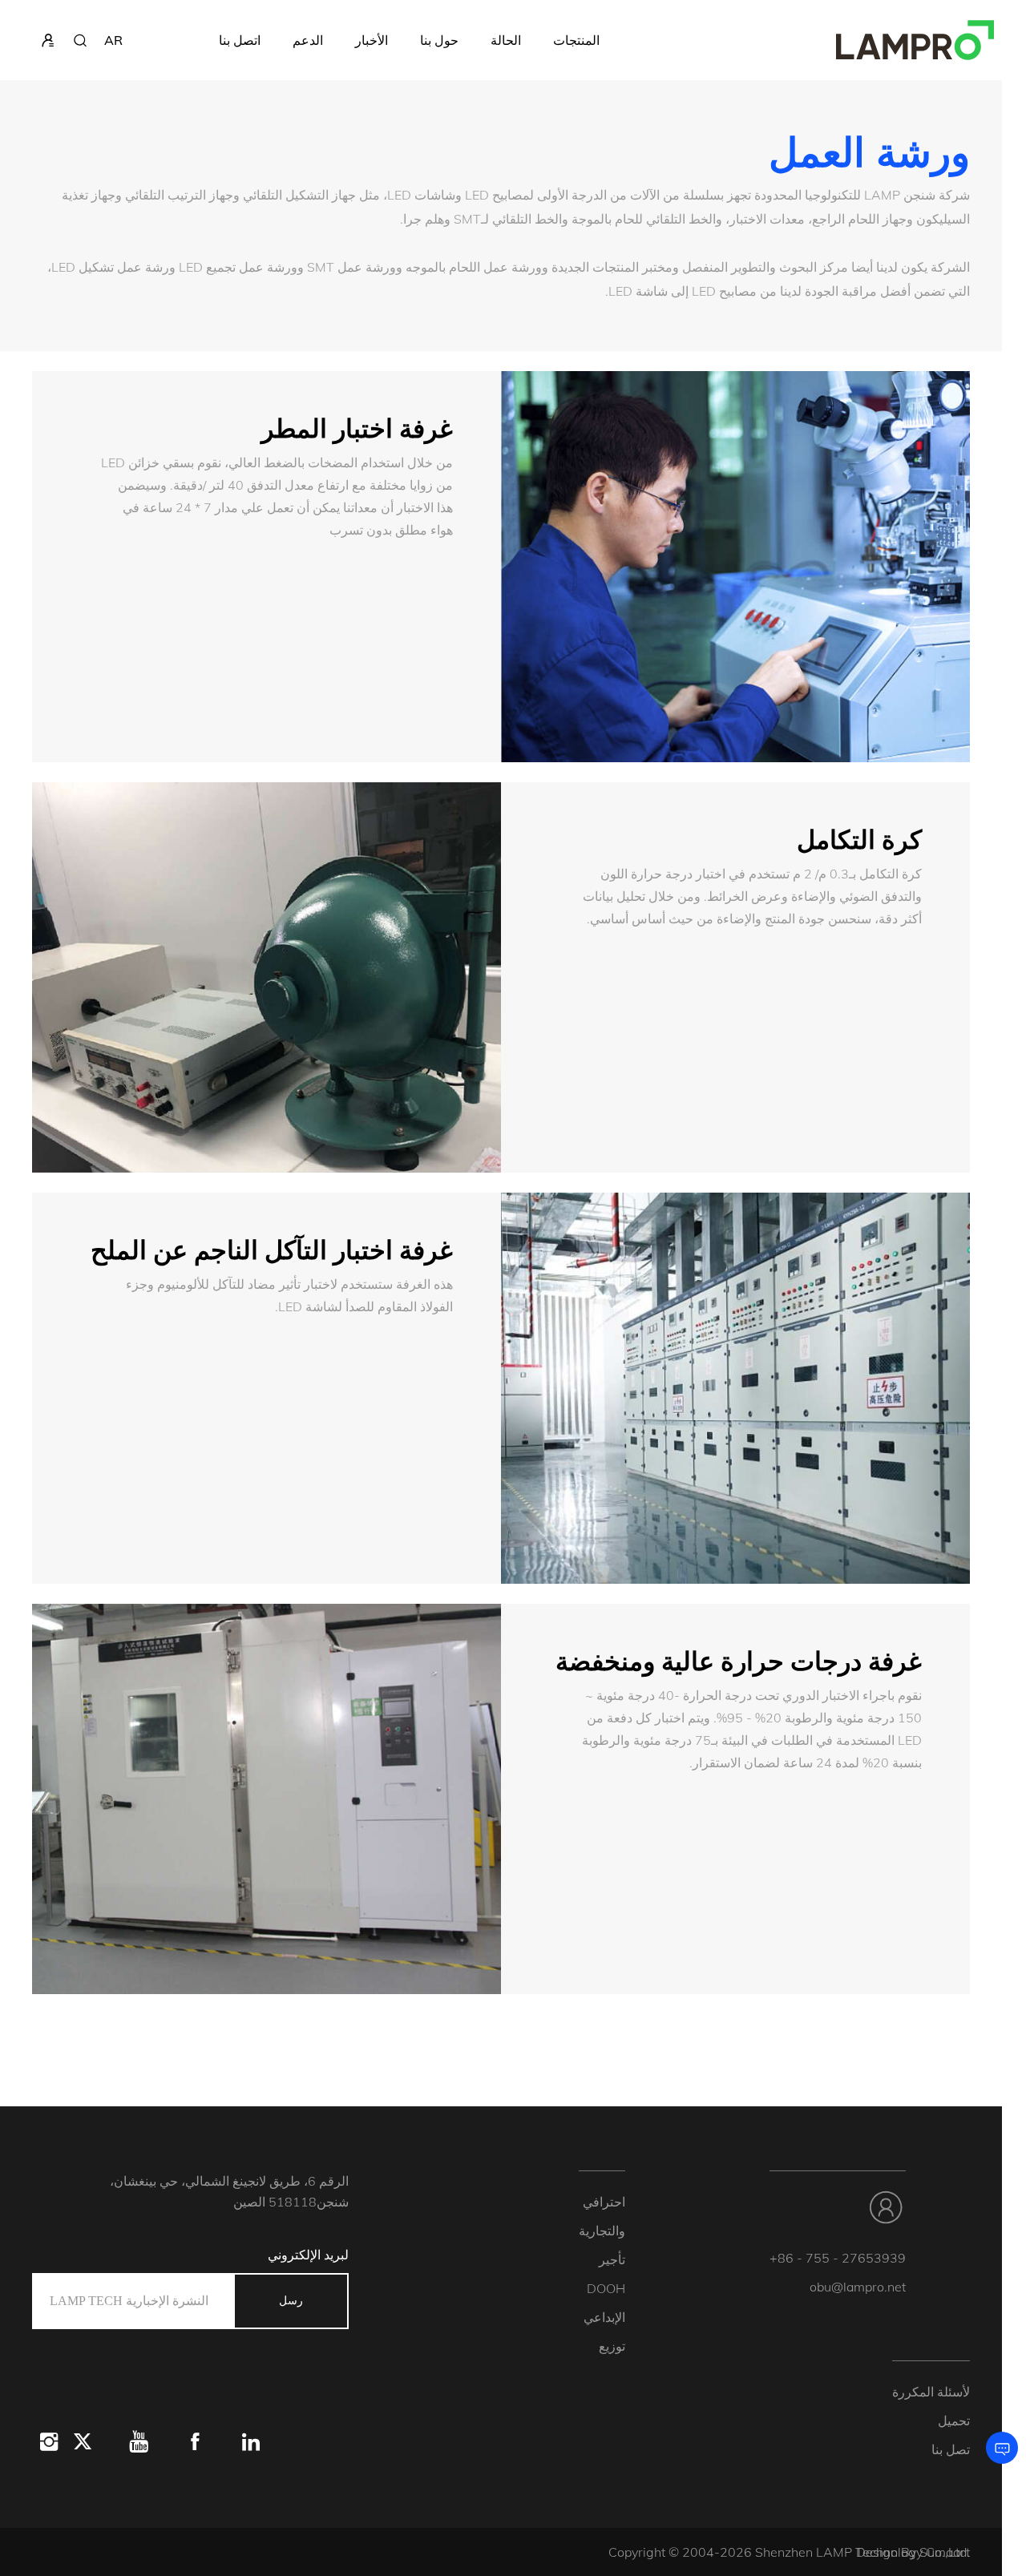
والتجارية (602, 2231)
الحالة (506, 40)
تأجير (612, 2259)
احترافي (604, 2202)
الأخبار (372, 40)
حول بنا (439, 40)
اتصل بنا (240, 40)
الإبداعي (604, 2317)
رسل (291, 2301)
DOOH (606, 2288)
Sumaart (945, 2552)
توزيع (612, 2346)
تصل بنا (951, 2449)
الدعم (308, 40)
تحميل (954, 2421)
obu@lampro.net (858, 2287)
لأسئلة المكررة (931, 2392)
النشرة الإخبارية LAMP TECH (129, 2301)
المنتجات (576, 40)
